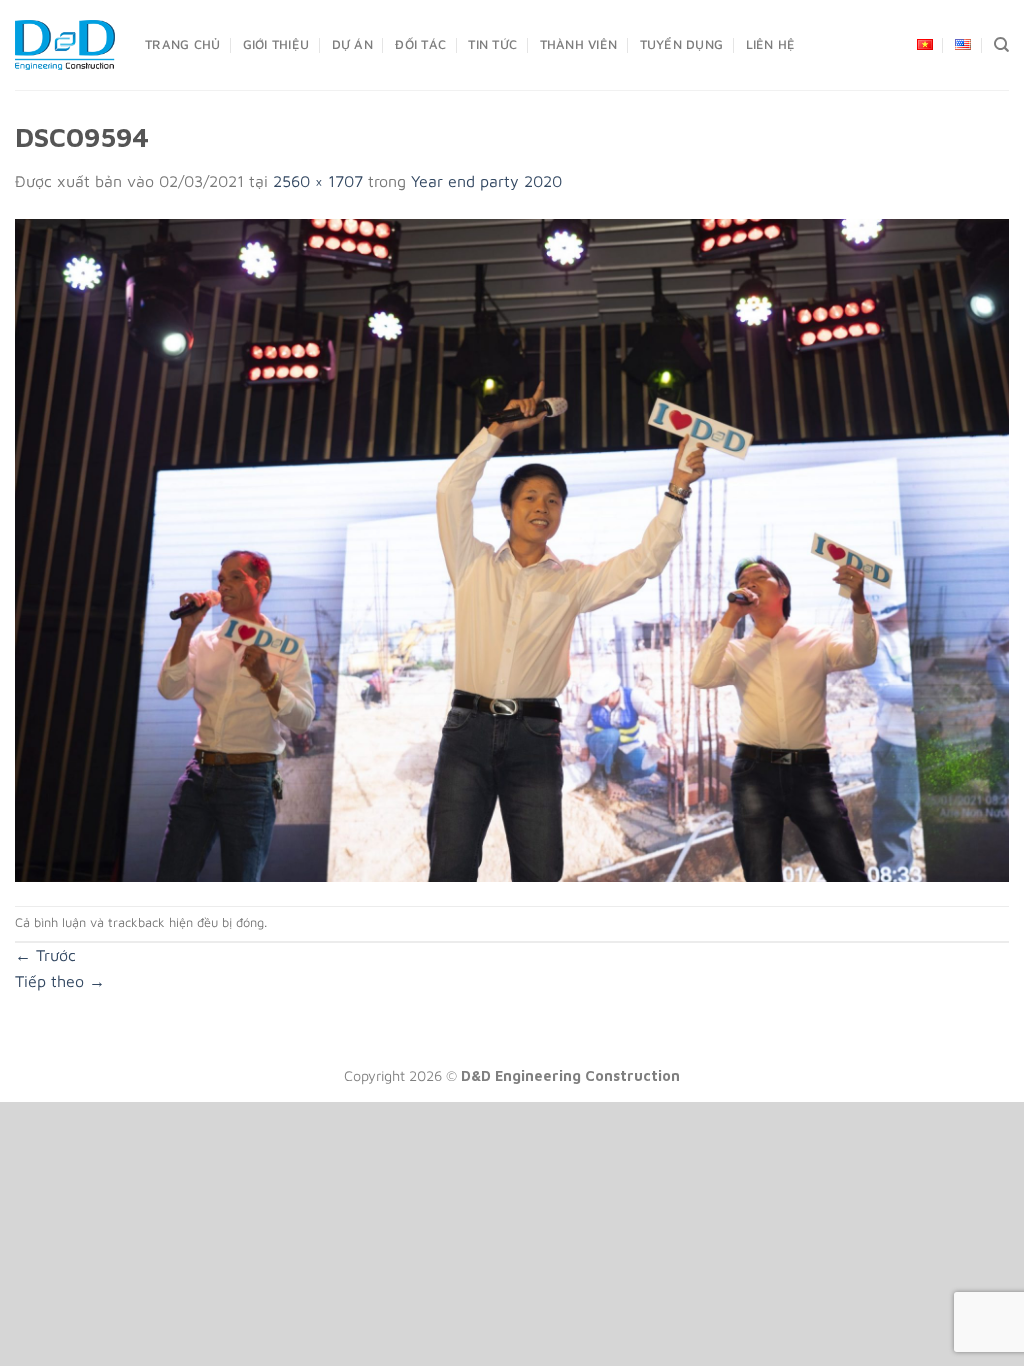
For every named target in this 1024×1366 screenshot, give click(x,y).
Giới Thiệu (276, 44)
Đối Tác (420, 44)
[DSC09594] (512, 548)
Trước (45, 955)
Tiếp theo (60, 981)
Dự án (352, 44)
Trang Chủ (182, 44)
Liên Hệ (771, 44)
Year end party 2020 (486, 181)
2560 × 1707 (318, 181)
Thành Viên (579, 44)
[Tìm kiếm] (1001, 45)
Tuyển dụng (682, 44)
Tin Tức (492, 44)
